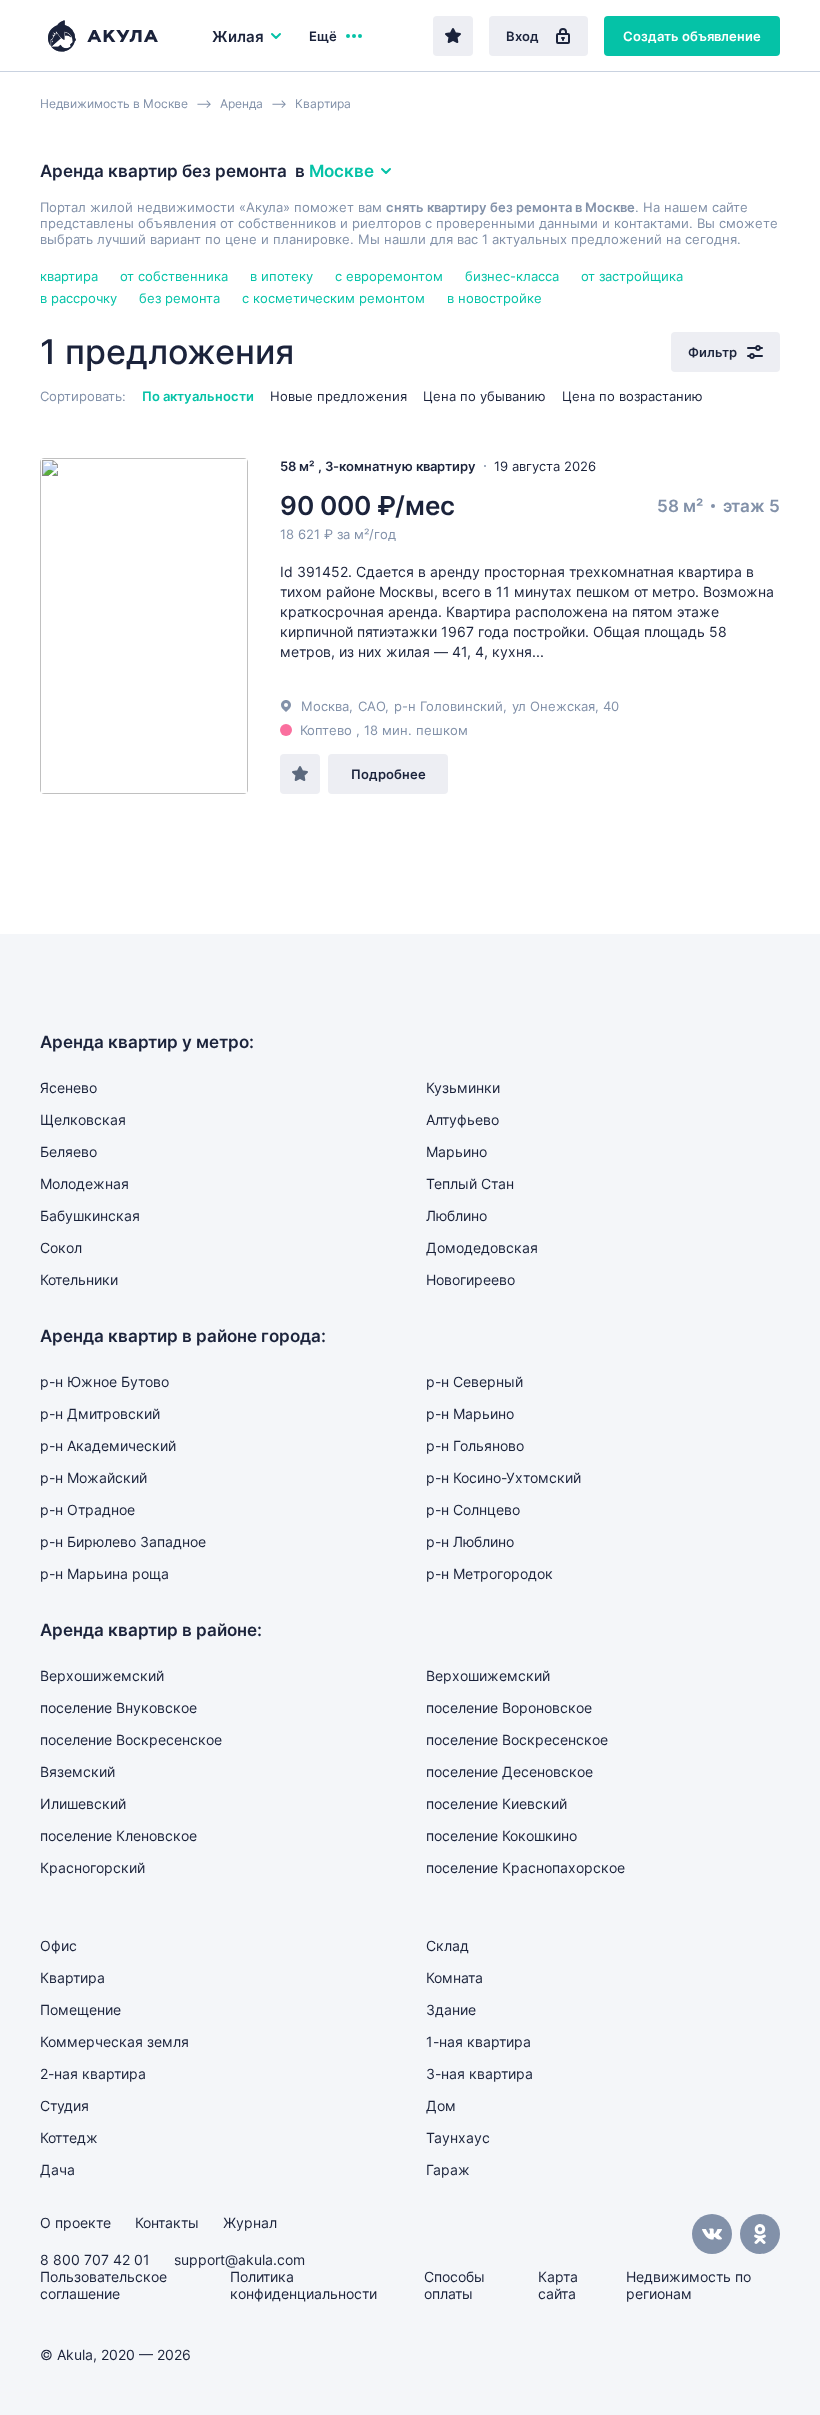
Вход (522, 36)
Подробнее (388, 774)
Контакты (167, 2222)
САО (371, 706)
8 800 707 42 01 (95, 2259)
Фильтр (712, 352)
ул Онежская (553, 706)
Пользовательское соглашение (103, 2285)
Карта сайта (558, 2285)
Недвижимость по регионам (688, 2285)
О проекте (75, 2222)
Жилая (238, 36)
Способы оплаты (454, 2285)
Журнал (250, 2222)
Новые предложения (338, 396)
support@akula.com (239, 2259)
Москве (341, 171)
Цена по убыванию (484, 396)
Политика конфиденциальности (303, 2285)
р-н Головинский (448, 706)
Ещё (323, 36)
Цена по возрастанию (632, 396)
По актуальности (198, 396)
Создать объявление (692, 36)
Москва (325, 706)
